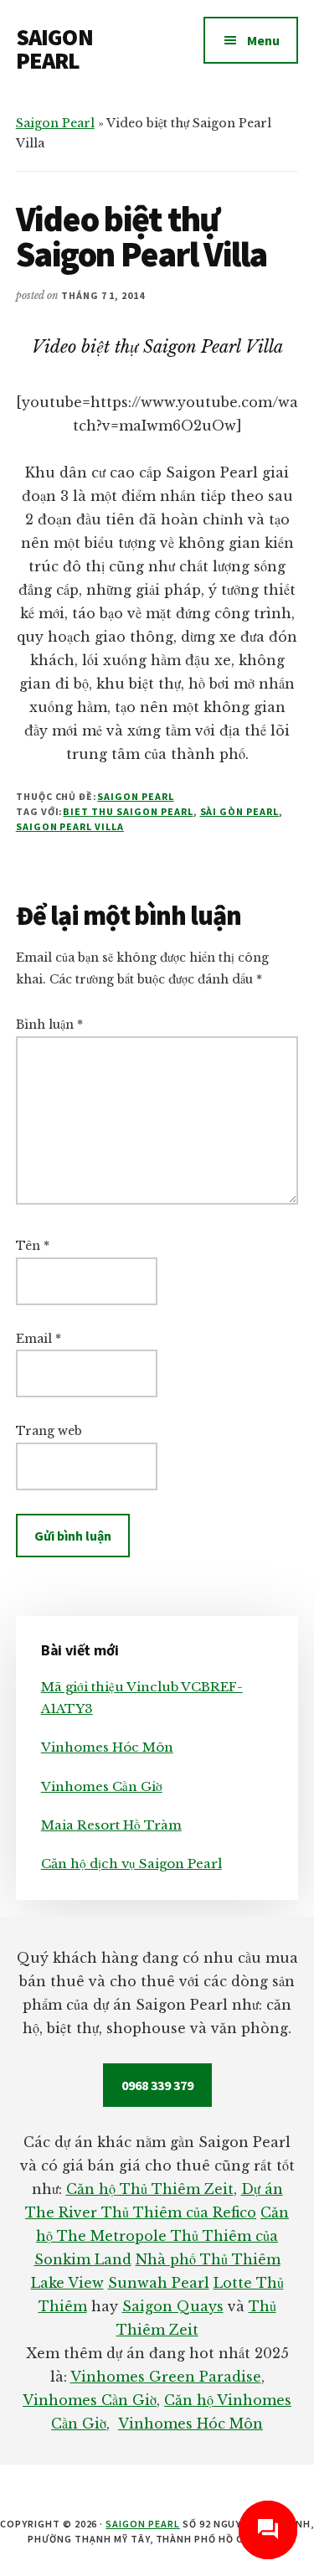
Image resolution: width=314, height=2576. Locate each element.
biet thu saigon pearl (128, 811)
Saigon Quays (173, 2306)
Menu (263, 40)
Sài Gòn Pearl (239, 811)
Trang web (49, 1431)
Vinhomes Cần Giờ (102, 1786)
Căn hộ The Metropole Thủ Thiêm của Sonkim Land (162, 2236)
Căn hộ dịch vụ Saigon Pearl (131, 1864)
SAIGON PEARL (54, 49)
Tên (33, 1246)
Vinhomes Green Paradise (166, 2377)
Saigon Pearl (55, 123)
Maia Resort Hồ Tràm (111, 1825)
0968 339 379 (157, 2085)
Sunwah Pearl (159, 2283)
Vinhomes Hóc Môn (107, 1747)
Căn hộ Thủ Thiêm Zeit (150, 2189)
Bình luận (49, 1025)
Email (39, 1339)
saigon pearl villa (70, 826)
